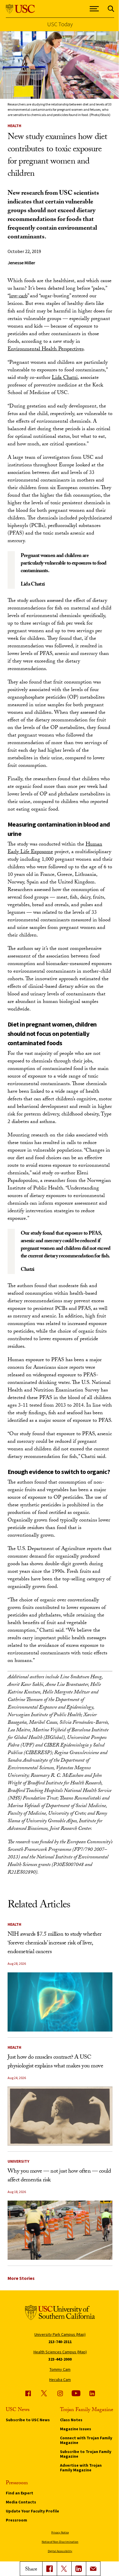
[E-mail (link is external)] (93, 2569)
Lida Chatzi (65, 378)
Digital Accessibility (60, 2551)
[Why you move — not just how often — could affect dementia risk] (60, 2230)
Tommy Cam (60, 2369)
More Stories (21, 2278)
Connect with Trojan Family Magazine (86, 2440)
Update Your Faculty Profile (32, 2511)
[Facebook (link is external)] (28, 2393)
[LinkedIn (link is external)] (79, 2569)
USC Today (60, 24)
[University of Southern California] (20, 9)
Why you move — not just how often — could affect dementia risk (59, 2176)
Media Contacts (21, 2502)
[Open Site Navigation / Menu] (94, 9)
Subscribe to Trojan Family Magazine (86, 2454)
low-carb (18, 297)
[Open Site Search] (111, 9)
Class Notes (71, 2420)
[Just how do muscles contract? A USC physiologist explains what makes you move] (60, 2116)
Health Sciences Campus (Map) (60, 2352)
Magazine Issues (76, 2429)
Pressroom (16, 2520)
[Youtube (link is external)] (76, 2393)
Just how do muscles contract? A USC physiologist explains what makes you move (55, 2062)
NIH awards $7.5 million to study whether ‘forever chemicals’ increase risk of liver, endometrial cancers (55, 1944)
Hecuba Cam (60, 2380)
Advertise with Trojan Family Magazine (81, 2468)
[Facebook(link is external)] (50, 2569)
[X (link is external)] (64, 2569)
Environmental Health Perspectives (46, 350)
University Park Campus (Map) (60, 2334)
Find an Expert (20, 2493)
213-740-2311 (60, 2342)
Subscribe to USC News (28, 2420)
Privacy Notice (60, 2532)
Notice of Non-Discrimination (60, 2542)
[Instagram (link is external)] (60, 2393)
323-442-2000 (60, 2359)
